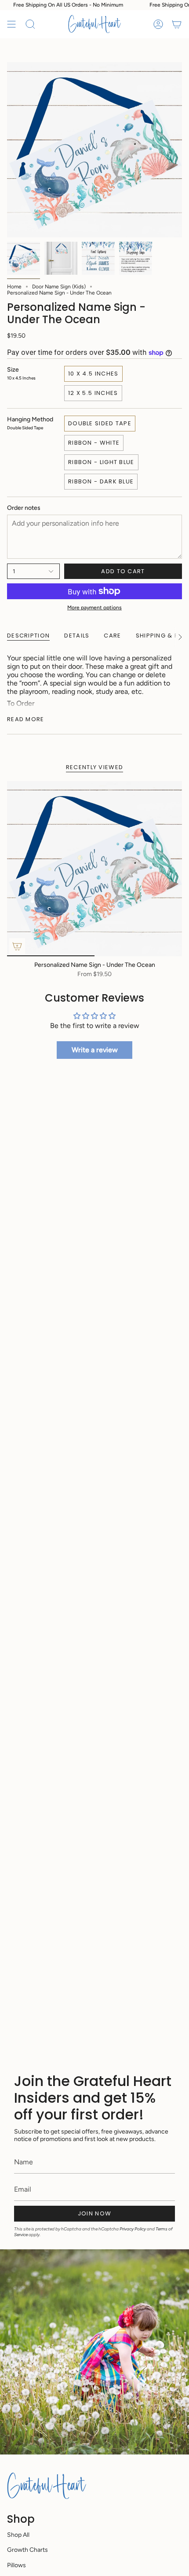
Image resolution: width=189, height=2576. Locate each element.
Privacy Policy (133, 2229)
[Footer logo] (47, 2486)
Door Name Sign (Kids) (59, 287)
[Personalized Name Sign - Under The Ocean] (94, 869)
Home (14, 287)
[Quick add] (17, 946)
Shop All (18, 2535)
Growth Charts (27, 2550)
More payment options (94, 608)
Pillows (16, 2565)
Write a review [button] (95, 1050)
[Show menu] (11, 24)
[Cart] (177, 24)
